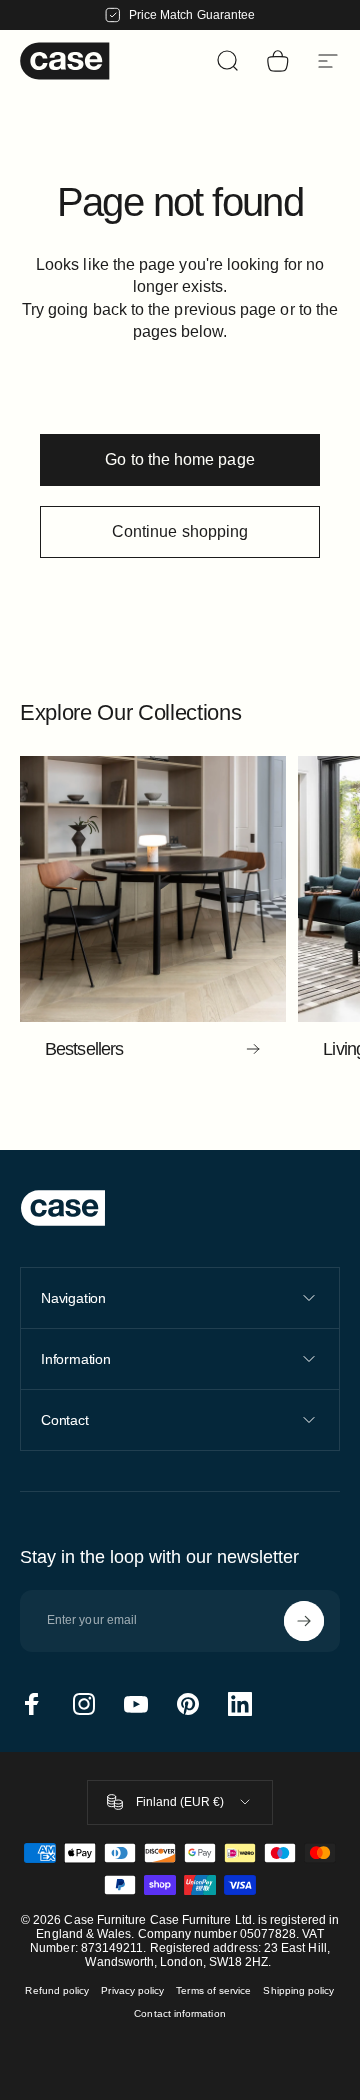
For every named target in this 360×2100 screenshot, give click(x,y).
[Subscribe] (304, 1621)
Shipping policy (298, 1990)
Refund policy (57, 1990)
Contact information (179, 2013)
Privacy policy (132, 1990)
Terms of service (213, 1990)
